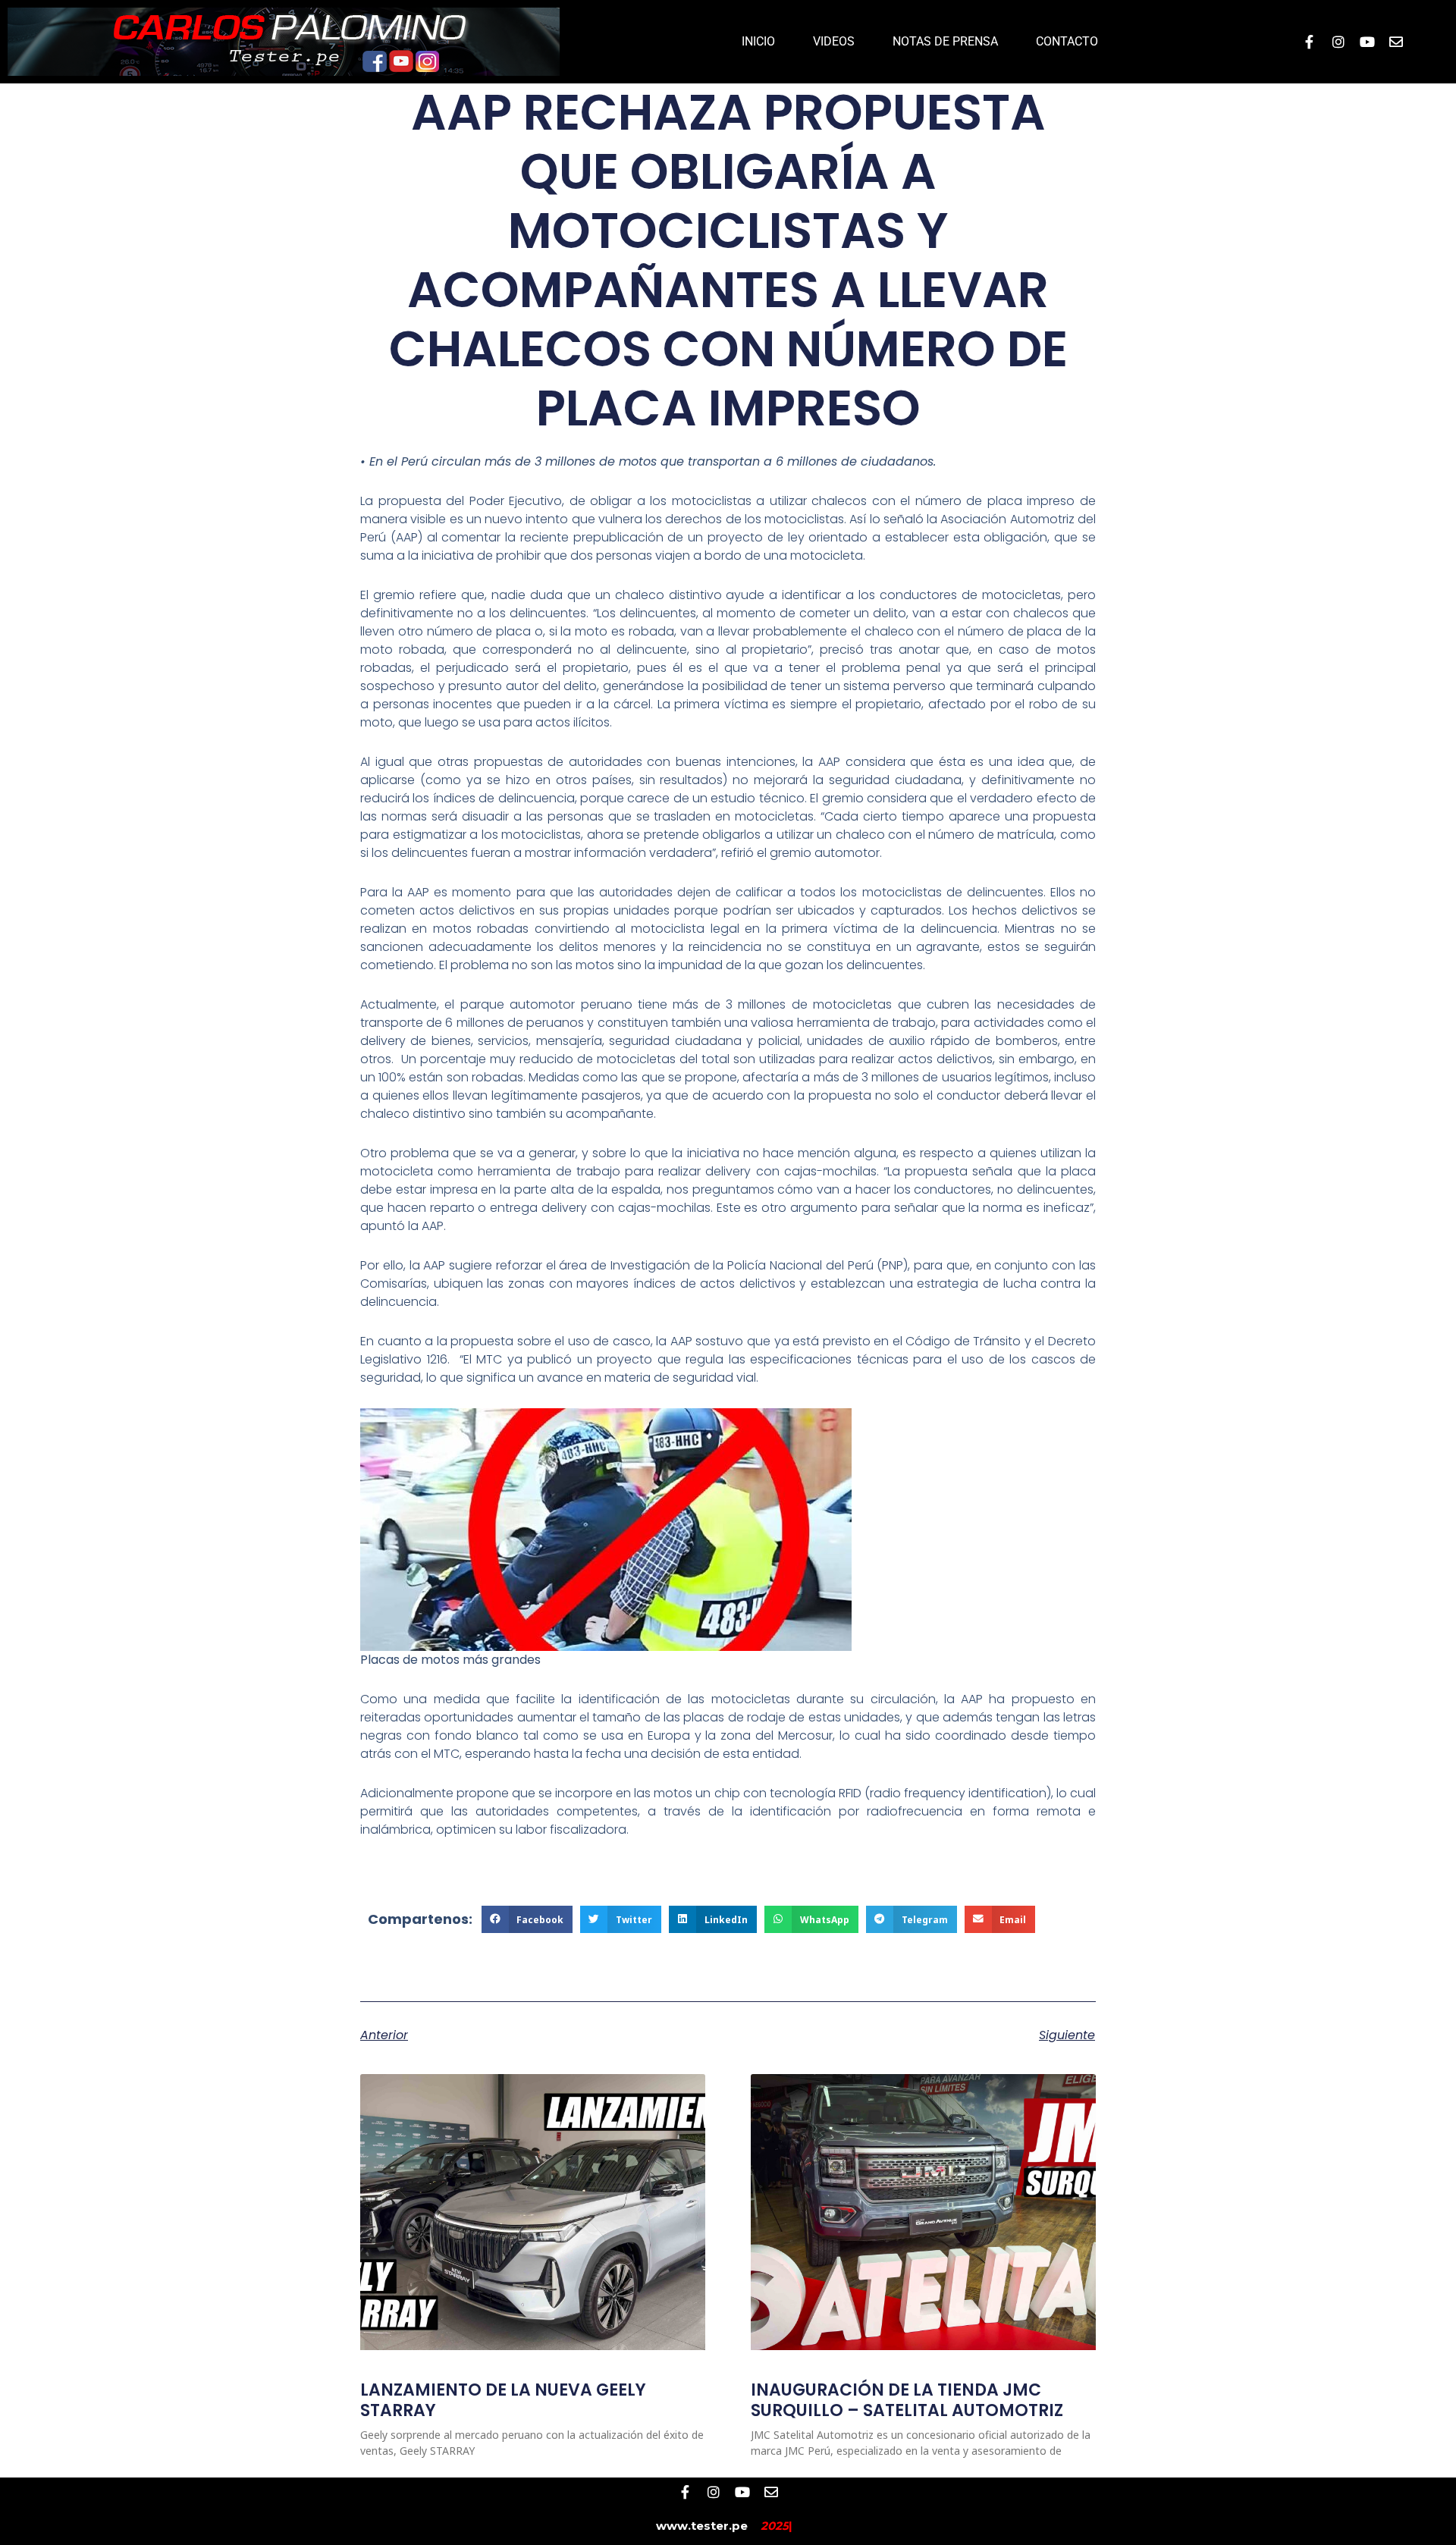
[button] (527, 1919)
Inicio (758, 41)
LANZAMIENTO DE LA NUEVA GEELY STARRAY (503, 2400)
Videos (834, 41)
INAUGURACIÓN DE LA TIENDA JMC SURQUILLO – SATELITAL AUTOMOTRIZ (907, 2400)
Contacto (1067, 41)
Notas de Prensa (945, 41)
